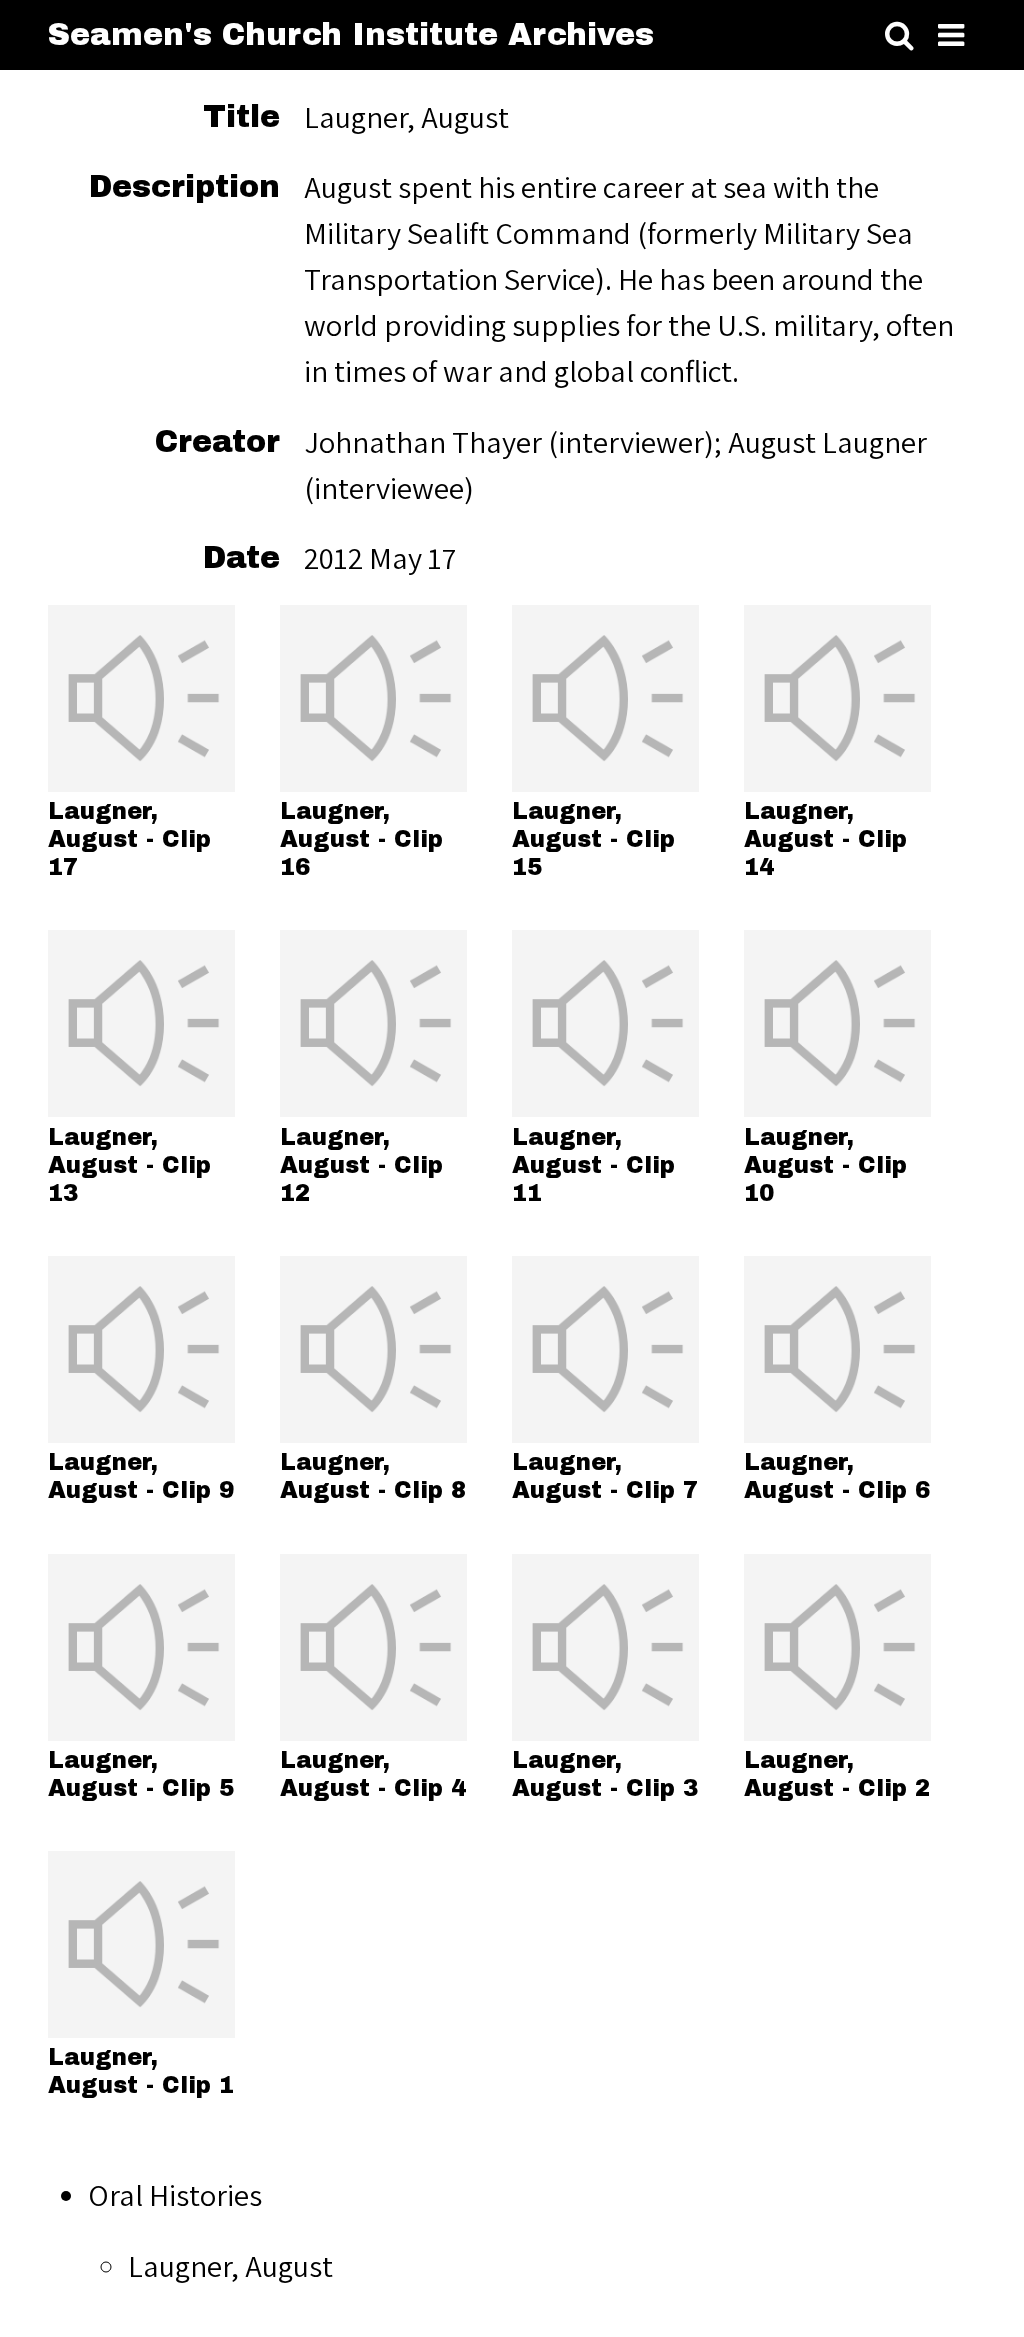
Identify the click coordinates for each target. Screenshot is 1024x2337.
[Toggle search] (899, 36)
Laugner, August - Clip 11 (593, 1165)
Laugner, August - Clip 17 (129, 839)
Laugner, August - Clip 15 (593, 839)
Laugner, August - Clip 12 (361, 1165)
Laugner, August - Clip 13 (129, 1165)
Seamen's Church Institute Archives (351, 34)
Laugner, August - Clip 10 (825, 1165)
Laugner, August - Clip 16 (361, 839)
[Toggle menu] (951, 36)
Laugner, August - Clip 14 (825, 839)
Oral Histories (175, 2195)
